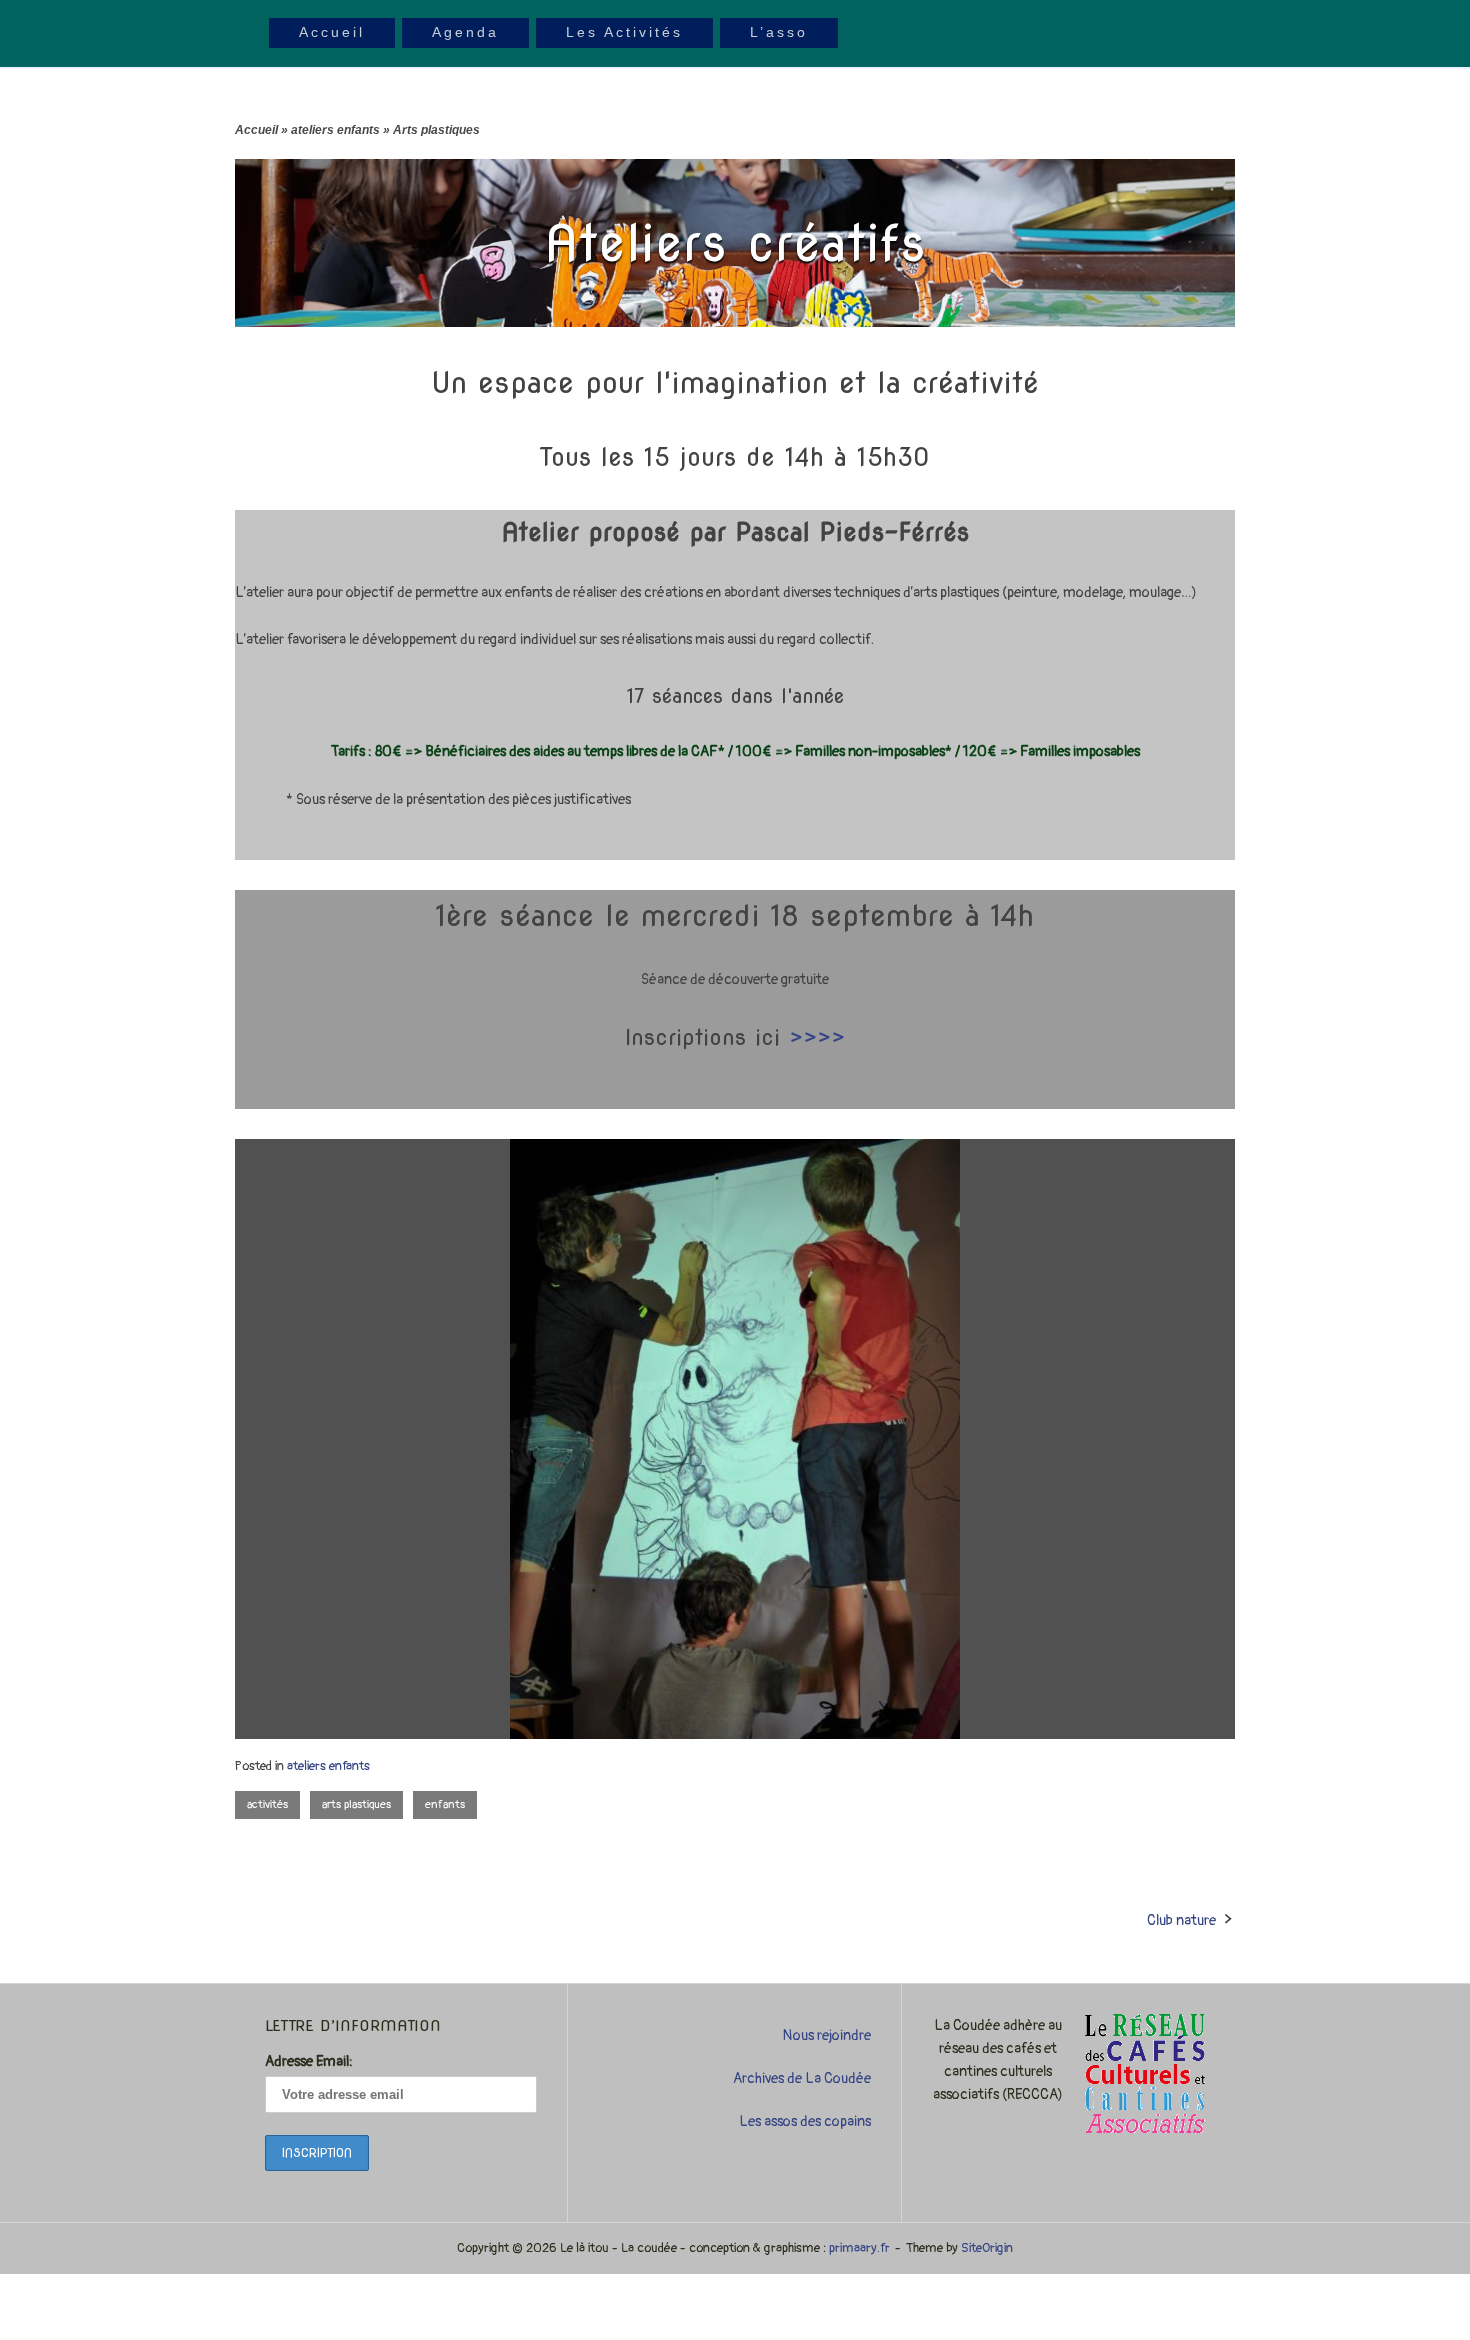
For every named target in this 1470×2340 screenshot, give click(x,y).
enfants (445, 1804)
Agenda (465, 32)
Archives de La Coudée (801, 2078)
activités (267, 1804)
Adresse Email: (309, 2061)
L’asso (779, 32)
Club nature (1181, 1920)
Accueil (332, 32)
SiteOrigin (987, 2248)
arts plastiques (356, 1804)
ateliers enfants (335, 130)
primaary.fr (859, 2248)
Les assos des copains (804, 2121)
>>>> (817, 1037)
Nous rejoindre (826, 2035)
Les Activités (624, 32)
